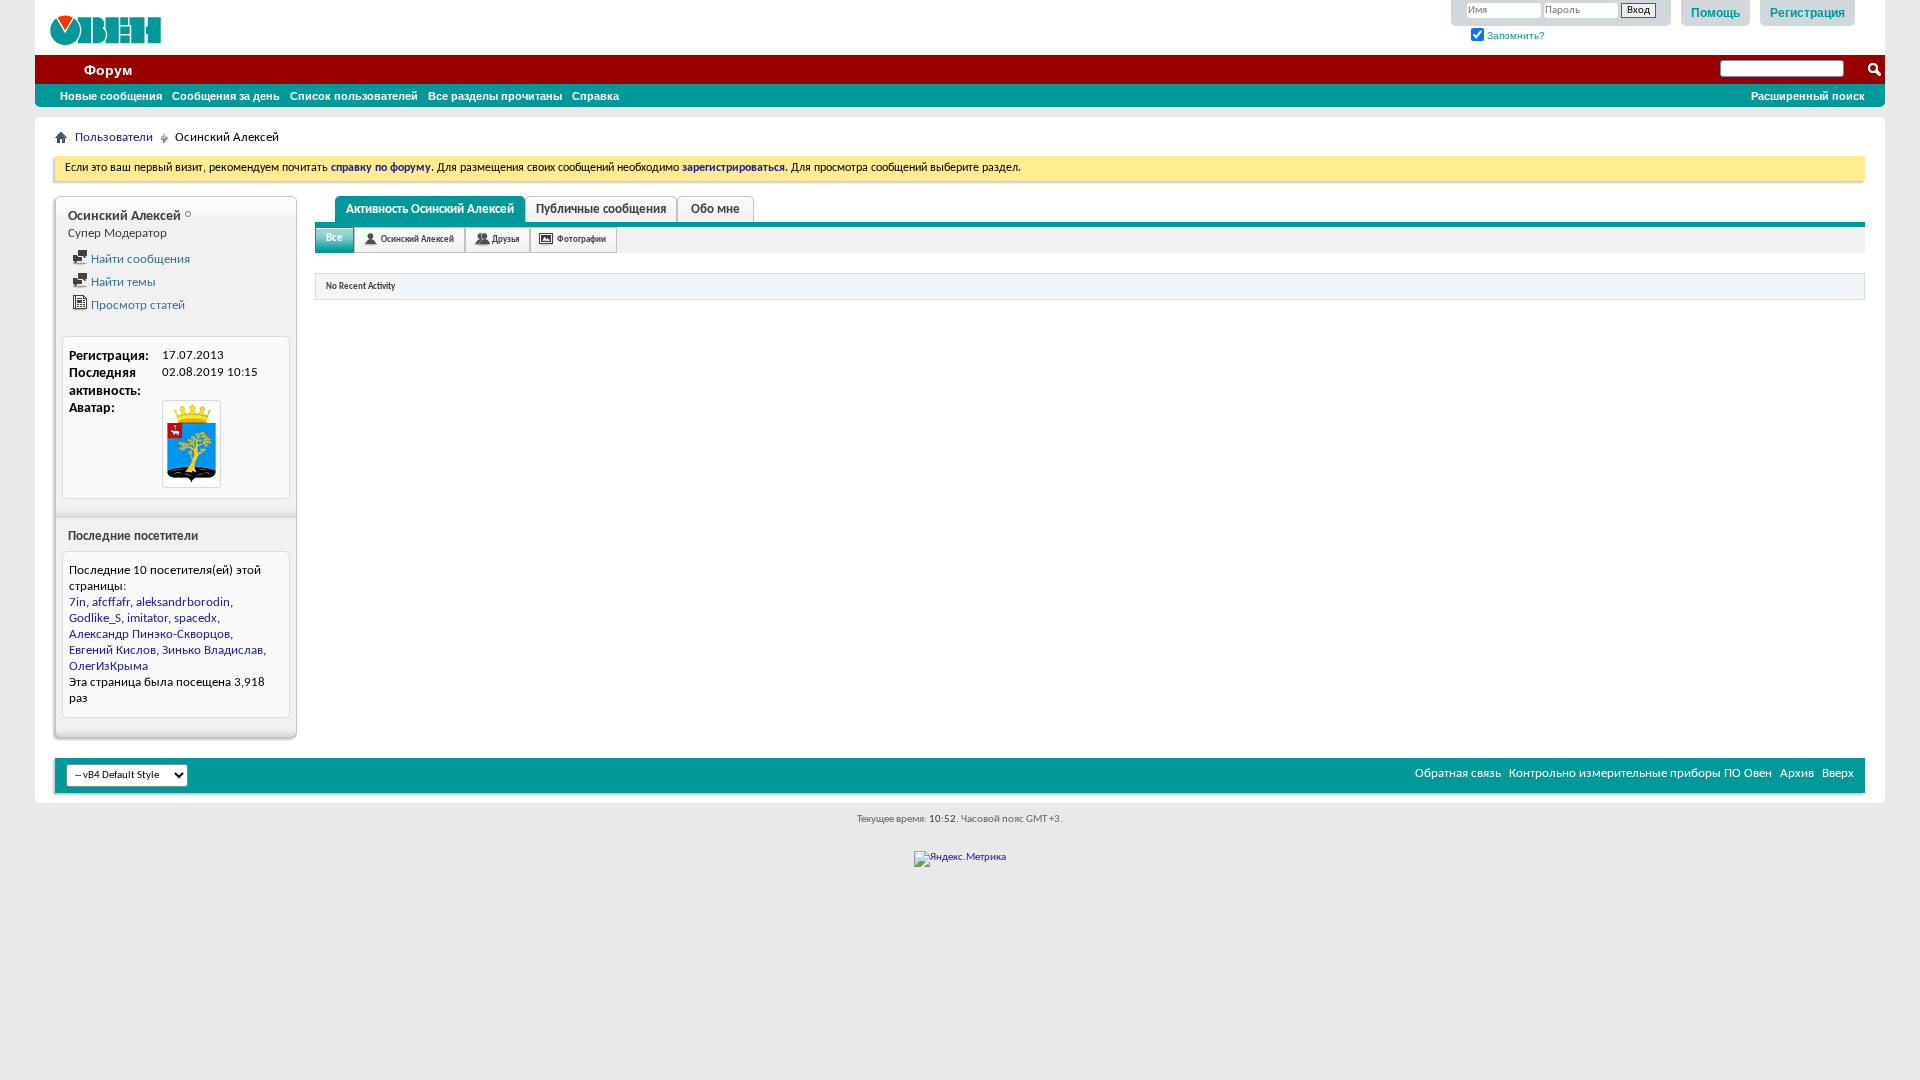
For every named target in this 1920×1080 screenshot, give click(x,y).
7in (77, 602)
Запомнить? (1514, 35)
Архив (1797, 773)
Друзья (505, 239)
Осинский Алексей (417, 239)
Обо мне (715, 209)
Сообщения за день (226, 96)
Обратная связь (1458, 773)
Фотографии (581, 239)
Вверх (1838, 773)
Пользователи (114, 137)
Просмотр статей (136, 305)
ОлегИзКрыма (108, 666)
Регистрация (1807, 13)
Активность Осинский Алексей (430, 209)
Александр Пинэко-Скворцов (149, 634)
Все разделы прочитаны (495, 96)
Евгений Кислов (112, 650)
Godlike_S (95, 618)
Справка (595, 96)
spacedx (195, 618)
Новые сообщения (111, 96)
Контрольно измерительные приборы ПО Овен (1640, 773)
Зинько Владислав (212, 650)
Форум (108, 70)
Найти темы (122, 282)
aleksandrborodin (183, 602)
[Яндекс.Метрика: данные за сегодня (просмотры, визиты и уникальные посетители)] (960, 859)
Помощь (1715, 13)
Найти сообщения (139, 259)
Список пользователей (354, 96)
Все (334, 238)
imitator (147, 618)
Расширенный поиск (1808, 96)
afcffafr (111, 602)
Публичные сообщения (601, 209)
